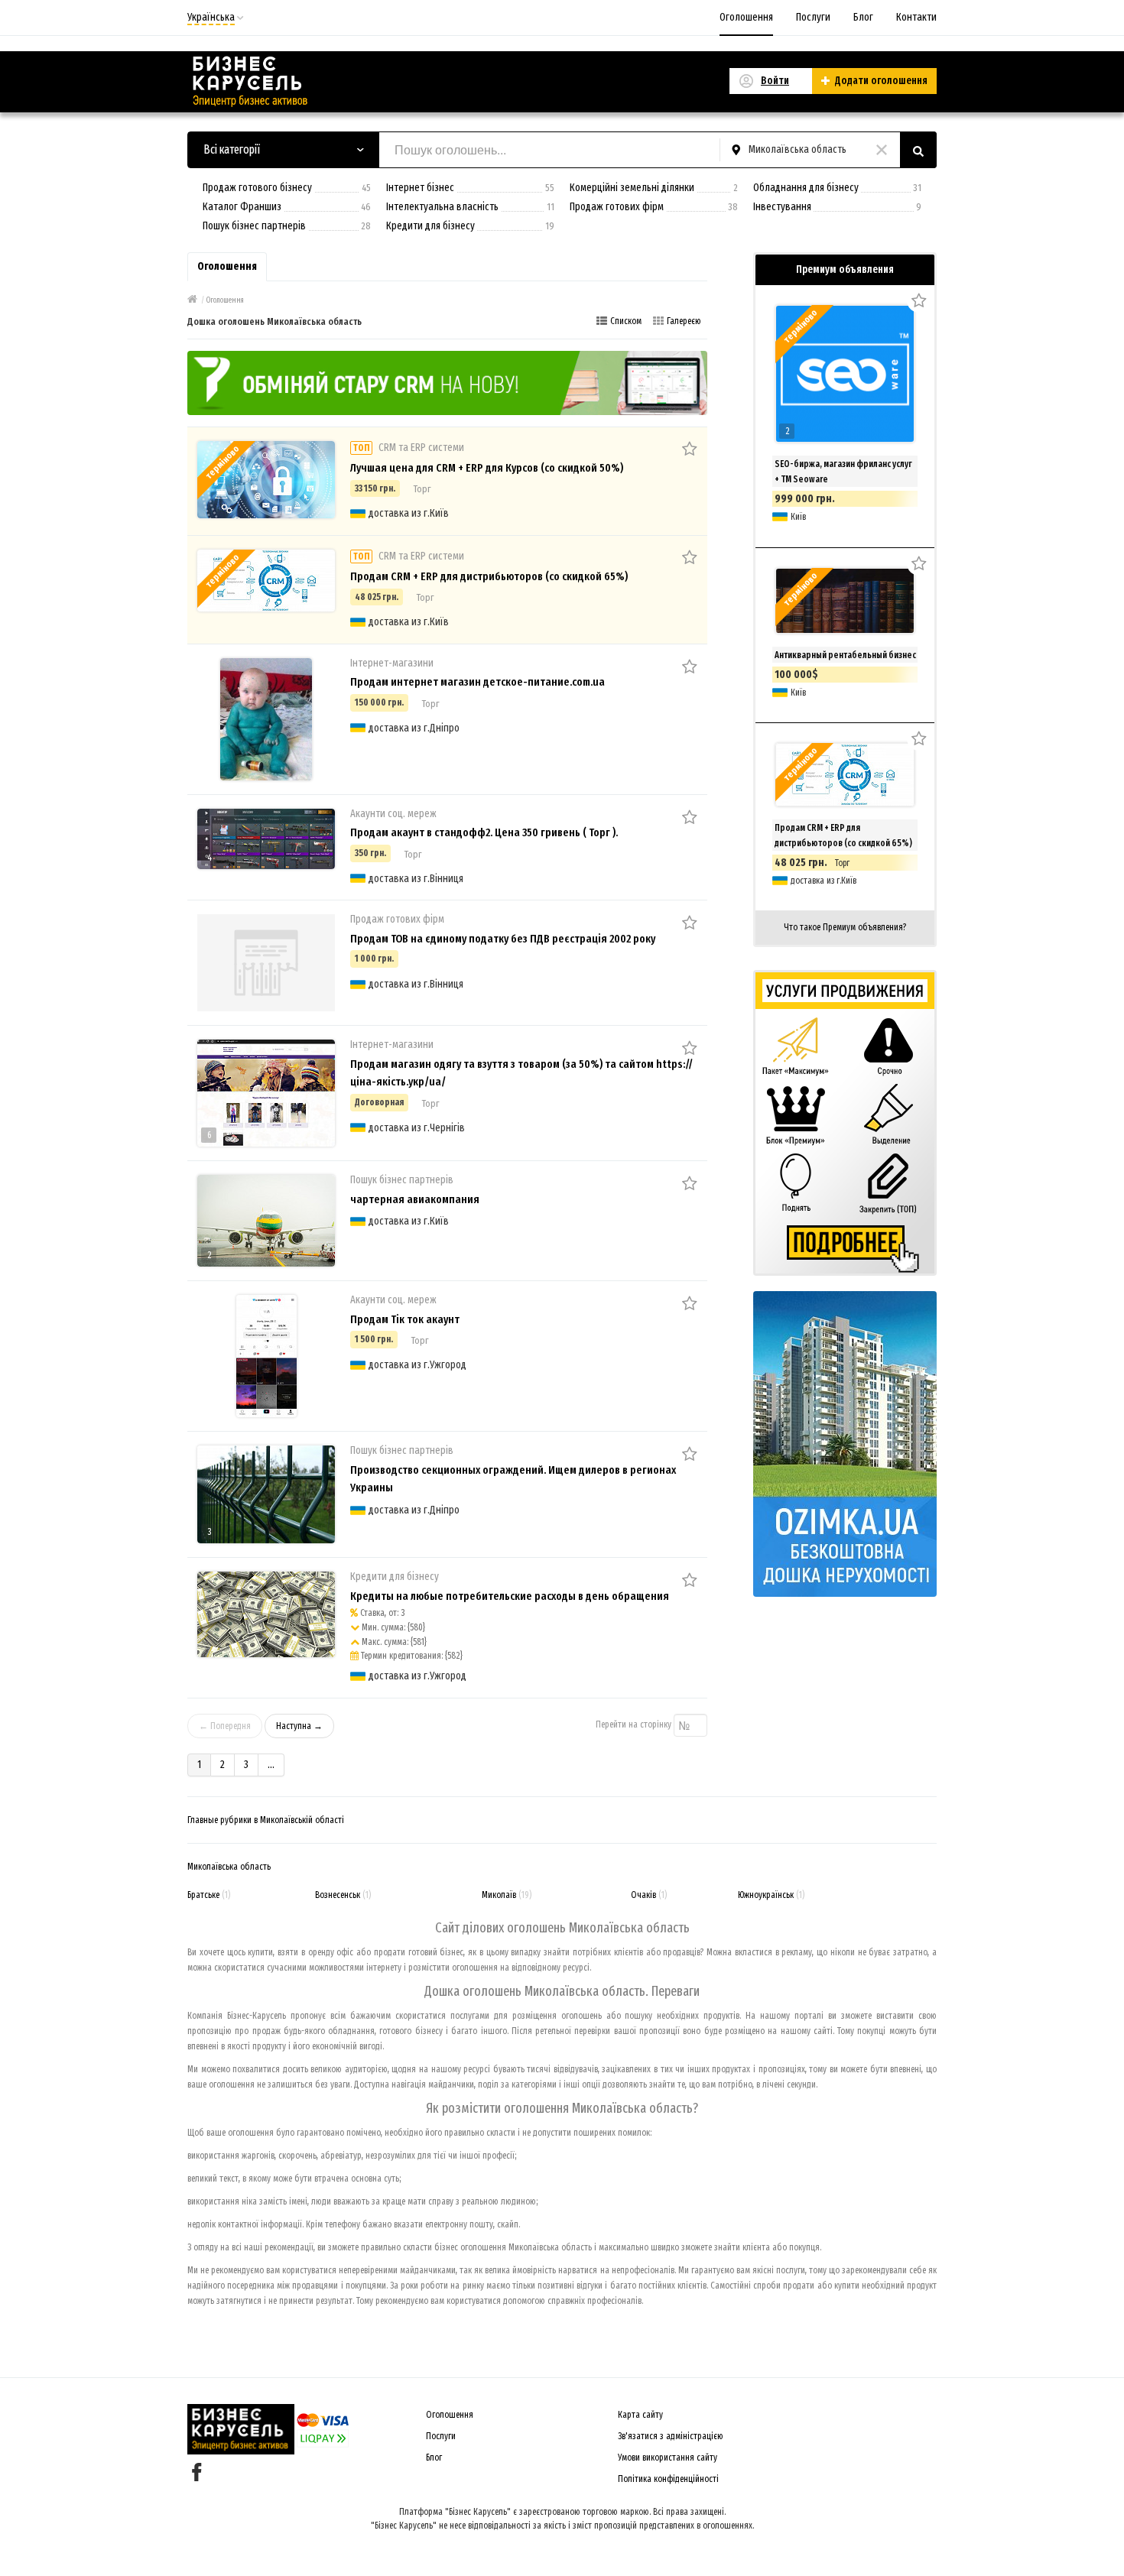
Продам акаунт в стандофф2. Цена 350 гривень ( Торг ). (484, 832)
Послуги (813, 17)
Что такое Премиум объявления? (845, 927)
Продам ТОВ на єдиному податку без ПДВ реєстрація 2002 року (503, 939)
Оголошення (746, 17)
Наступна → (299, 1726)
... (271, 1765)
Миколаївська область (229, 1867)
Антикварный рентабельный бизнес (845, 655)
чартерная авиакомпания (415, 1199)
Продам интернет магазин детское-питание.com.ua (478, 682)
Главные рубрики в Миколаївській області (266, 1820)
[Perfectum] (447, 382)
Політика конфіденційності (668, 2479)
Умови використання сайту (668, 2458)
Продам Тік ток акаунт (405, 1319)
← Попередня (225, 1726)
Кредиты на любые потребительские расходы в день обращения (510, 1596)
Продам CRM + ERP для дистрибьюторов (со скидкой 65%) (489, 576)
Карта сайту (640, 2415)
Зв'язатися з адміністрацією (671, 2436)
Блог (863, 17)
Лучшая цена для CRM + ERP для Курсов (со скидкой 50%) (487, 468)
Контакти (916, 17)
